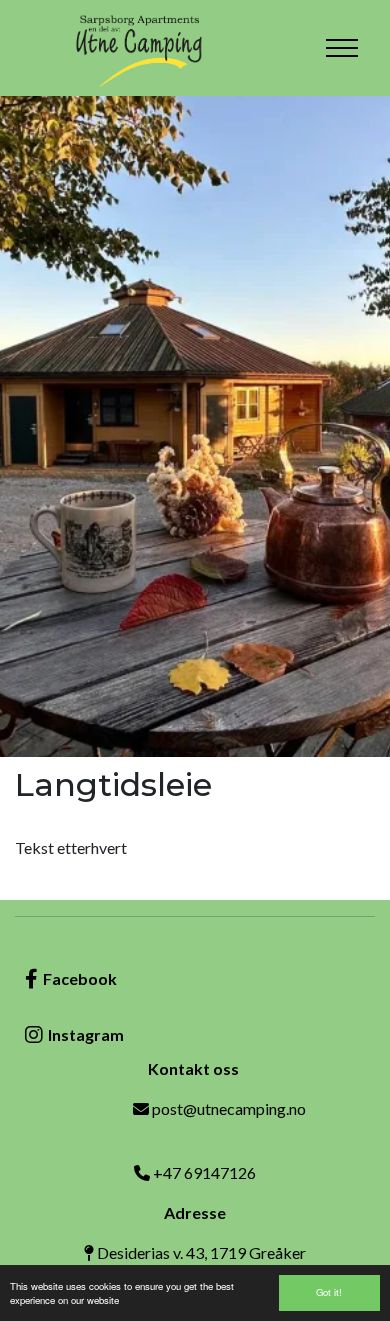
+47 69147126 (204, 1172)
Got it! (329, 1292)
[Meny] (342, 48)
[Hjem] (139, 48)
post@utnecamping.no (229, 1108)
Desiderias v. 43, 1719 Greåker (201, 1252)
